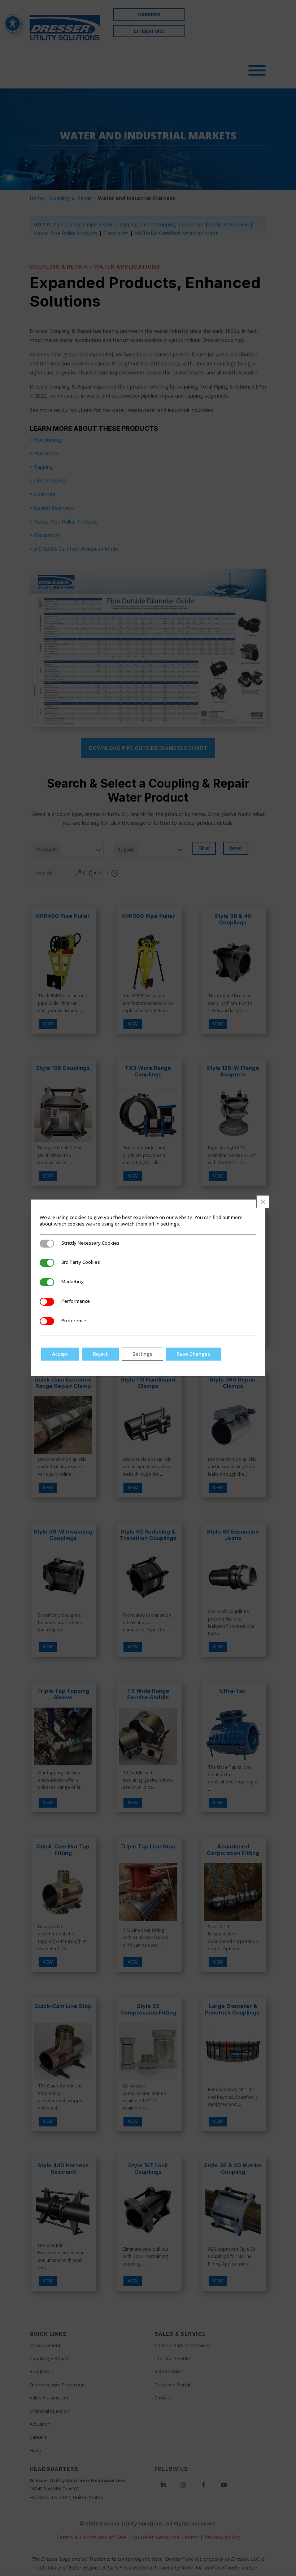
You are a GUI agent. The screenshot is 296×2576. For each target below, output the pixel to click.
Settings (142, 1354)
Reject (100, 1354)
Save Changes (193, 1354)
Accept (60, 1354)
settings (170, 1224)
